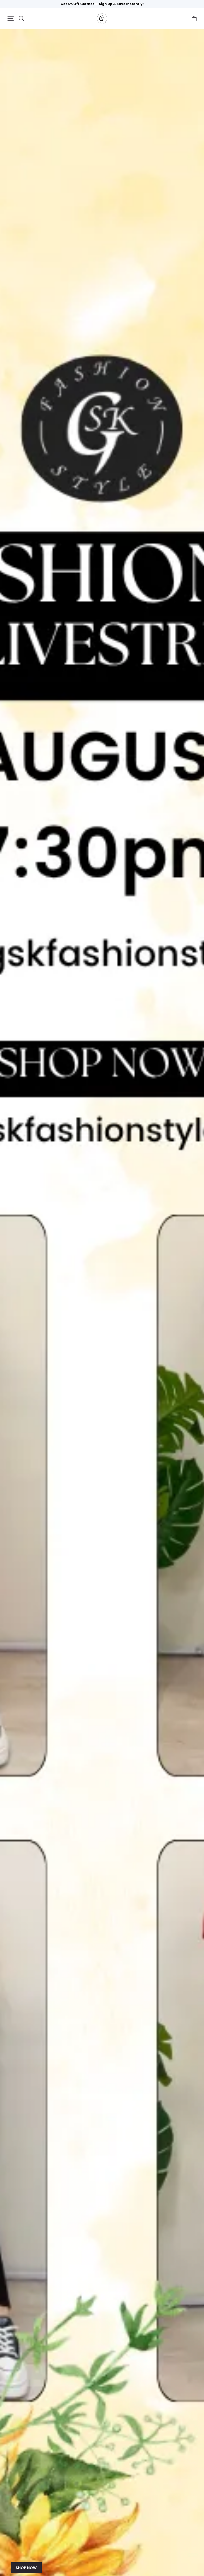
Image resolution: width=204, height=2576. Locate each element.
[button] (11, 19)
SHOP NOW (26, 2568)
